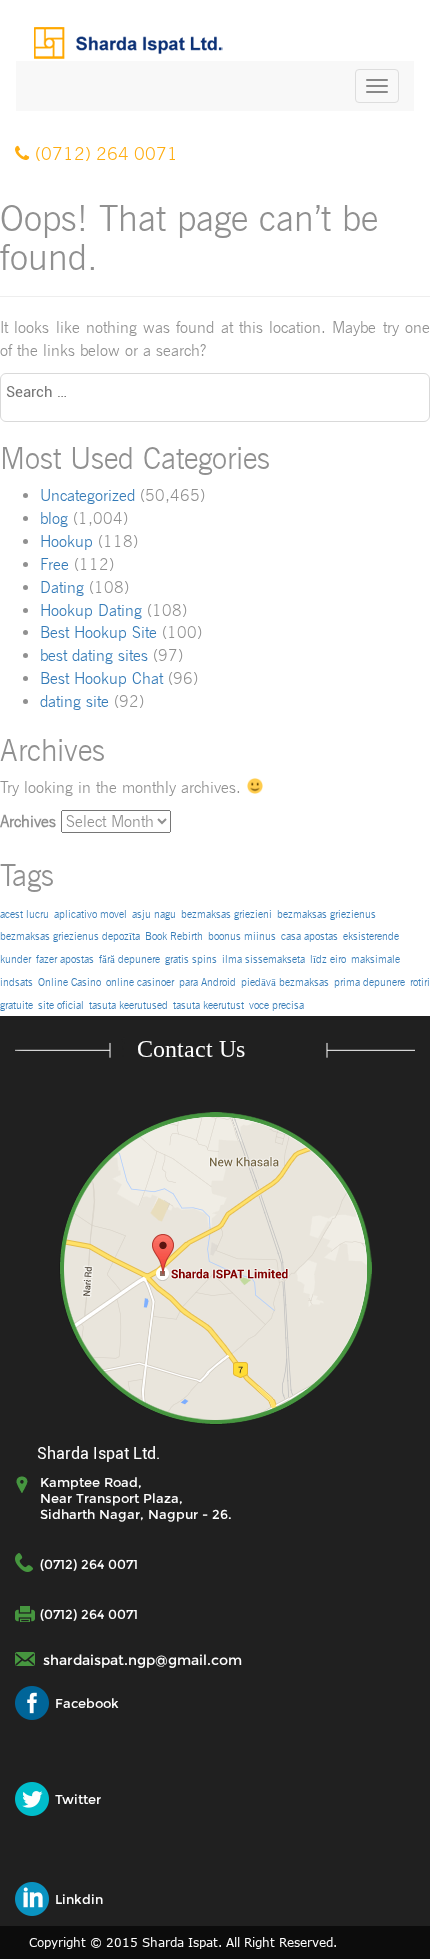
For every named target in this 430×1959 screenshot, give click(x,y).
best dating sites (94, 655)
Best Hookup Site (98, 632)
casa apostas (309, 936)
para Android (207, 982)
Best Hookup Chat (101, 678)
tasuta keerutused (128, 1005)
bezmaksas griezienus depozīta (70, 936)
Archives (28, 821)
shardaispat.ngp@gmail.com (142, 1660)
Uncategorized (87, 495)
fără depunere (129, 959)
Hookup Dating (91, 610)
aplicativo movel (90, 914)
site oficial (61, 1005)
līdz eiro (328, 959)
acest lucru (24, 914)
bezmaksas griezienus (326, 914)
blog (54, 518)
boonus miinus (242, 936)
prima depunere (369, 982)
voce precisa (276, 1005)
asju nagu (154, 914)
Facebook (87, 1703)
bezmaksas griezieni (226, 914)
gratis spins (191, 959)
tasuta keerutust (208, 1005)
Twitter (78, 1799)
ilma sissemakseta (263, 959)
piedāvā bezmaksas (285, 982)
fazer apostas (65, 959)
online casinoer (140, 982)
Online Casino (69, 982)
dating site (74, 701)
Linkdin (79, 1899)
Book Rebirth (174, 936)
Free (54, 564)
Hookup (66, 541)
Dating (62, 587)
